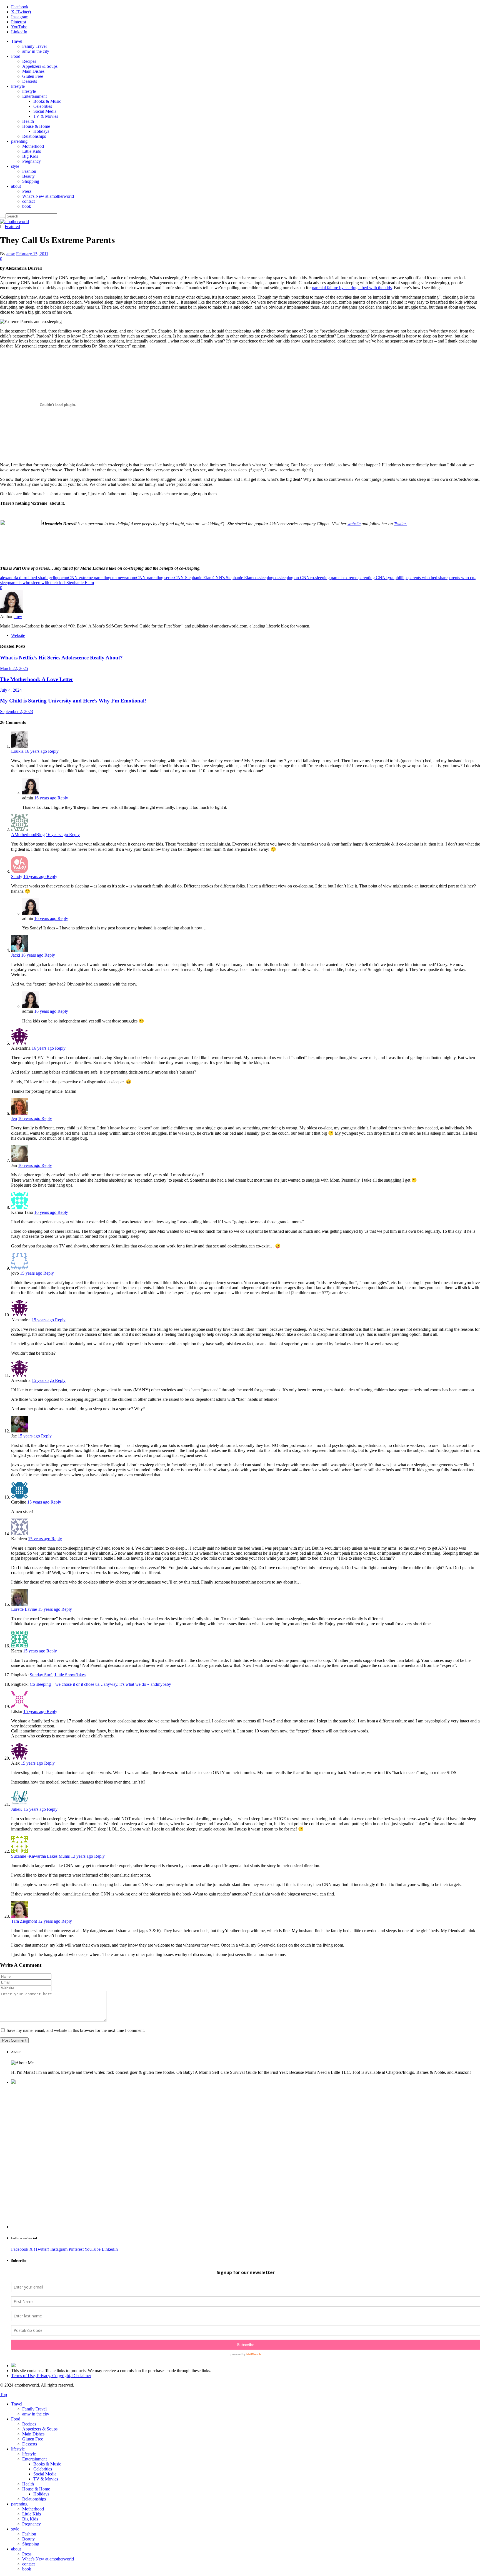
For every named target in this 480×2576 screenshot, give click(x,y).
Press (27, 191)
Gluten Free (33, 76)
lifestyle (18, 86)
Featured (12, 227)
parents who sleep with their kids (38, 583)
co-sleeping (263, 578)
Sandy (17, 876)
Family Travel (34, 46)
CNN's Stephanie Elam (233, 578)
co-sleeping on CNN (292, 578)
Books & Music (47, 101)
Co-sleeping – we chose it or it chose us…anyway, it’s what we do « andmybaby (100, 1684)
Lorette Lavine (24, 1609)
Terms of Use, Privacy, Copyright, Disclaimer (51, 2376)
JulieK (17, 1809)
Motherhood (33, 146)
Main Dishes (33, 71)
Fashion (29, 171)
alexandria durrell (15, 578)
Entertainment (34, 96)
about (16, 186)
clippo (56, 578)
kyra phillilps (397, 578)
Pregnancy (32, 161)
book (27, 206)
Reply (53, 751)
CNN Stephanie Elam (193, 578)
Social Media (45, 111)
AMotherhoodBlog (28, 835)
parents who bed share (428, 578)
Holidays (41, 131)
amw (11, 254)
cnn (65, 578)
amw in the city (36, 51)
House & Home (36, 126)
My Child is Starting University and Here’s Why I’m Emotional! (73, 701)
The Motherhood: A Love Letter (37, 679)
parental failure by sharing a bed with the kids (352, 288)
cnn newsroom (123, 578)
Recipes (29, 61)
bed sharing (41, 578)
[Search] (2, 217)
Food (16, 56)
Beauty (28, 176)
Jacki (16, 955)
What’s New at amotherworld (48, 196)
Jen (14, 1118)
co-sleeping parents (327, 578)
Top (3, 2394)
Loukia (17, 751)
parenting (19, 141)
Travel (17, 41)
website (354, 524)
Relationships (34, 136)
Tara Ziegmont (24, 1921)
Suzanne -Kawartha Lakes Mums (40, 1856)
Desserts (30, 81)
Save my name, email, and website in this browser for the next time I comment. (76, 2030)
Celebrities (43, 106)
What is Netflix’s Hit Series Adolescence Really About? (61, 658)
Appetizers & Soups (40, 66)
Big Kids (30, 156)
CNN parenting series (155, 578)
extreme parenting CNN (364, 578)
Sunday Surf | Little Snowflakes (58, 1675)
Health (28, 121)
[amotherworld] (14, 222)
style (15, 166)
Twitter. (400, 524)
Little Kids (32, 151)
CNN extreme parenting (89, 578)
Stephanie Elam (80, 583)
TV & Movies (46, 116)
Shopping (31, 181)
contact (28, 201)
